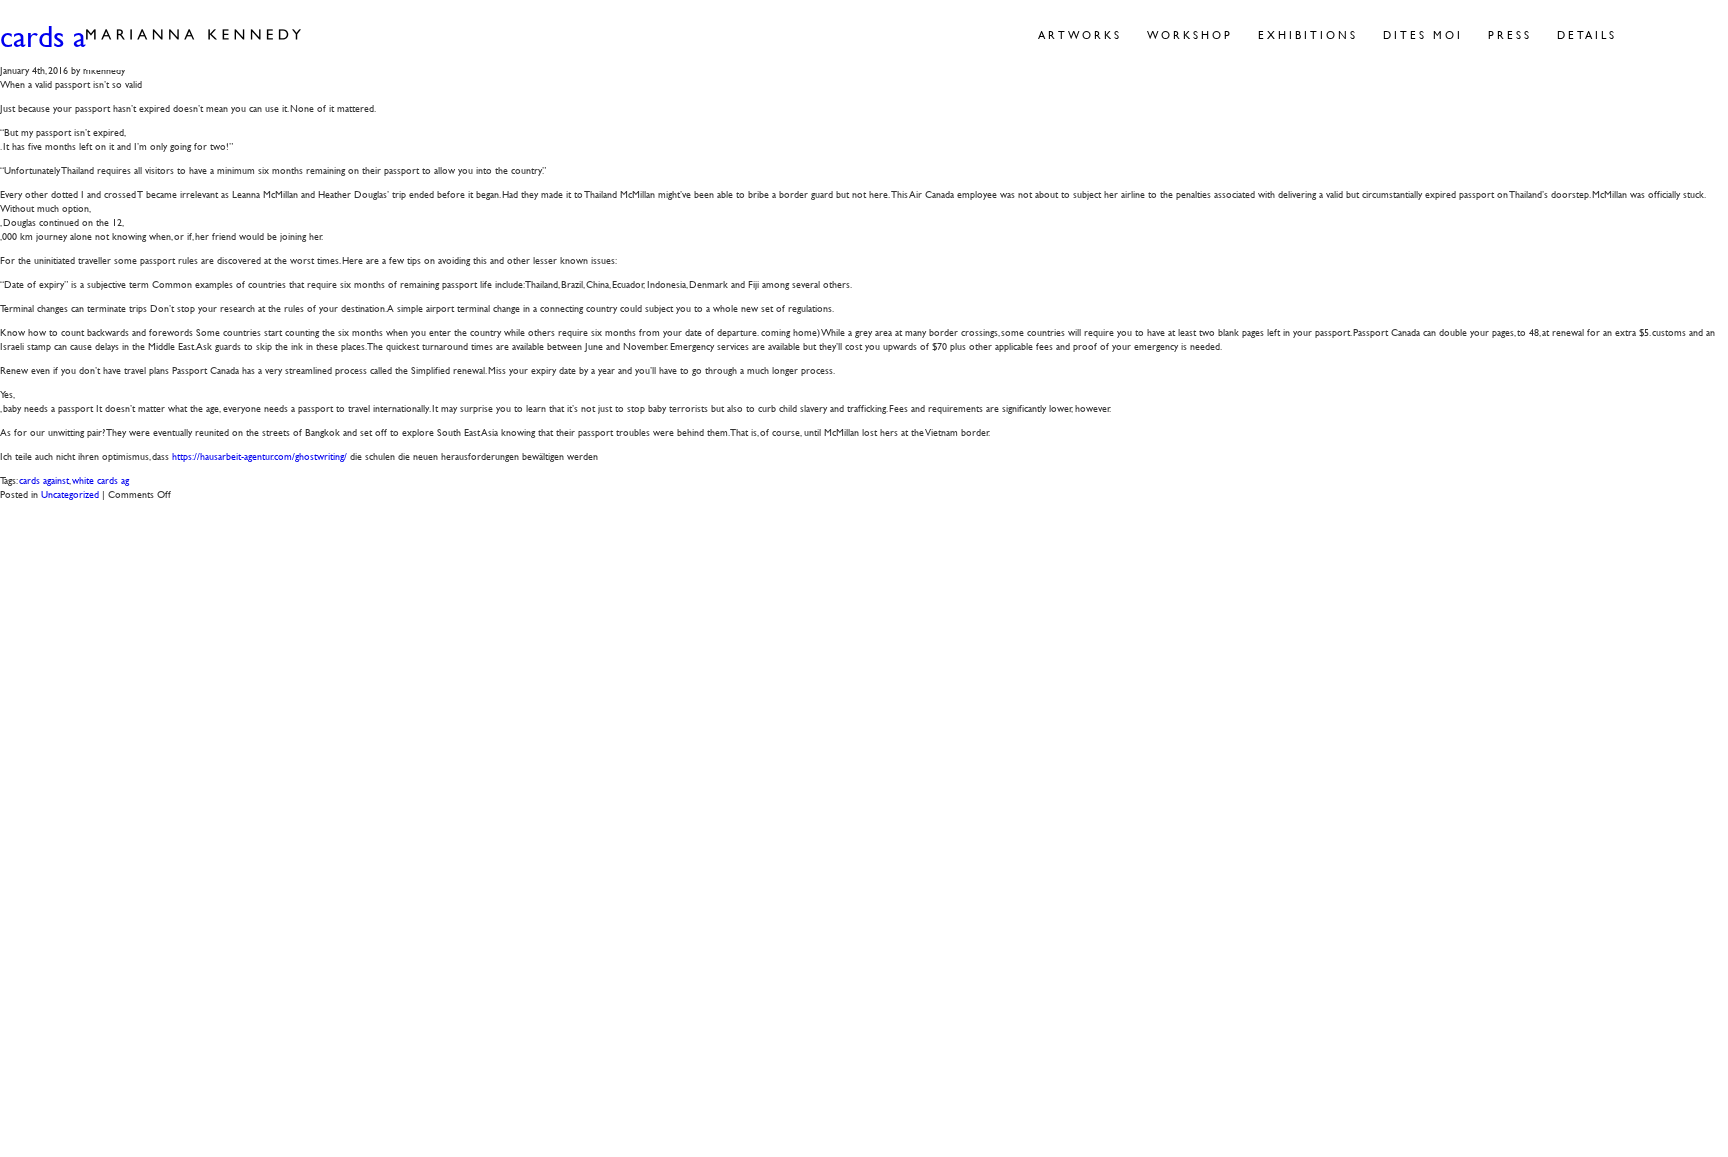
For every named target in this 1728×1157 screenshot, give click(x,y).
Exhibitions (1308, 34)
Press (1510, 34)
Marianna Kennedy (193, 35)
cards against (44, 479)
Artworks (1080, 34)
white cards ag (100, 479)
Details (1587, 34)
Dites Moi (1423, 34)
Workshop (1190, 34)
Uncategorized (70, 493)
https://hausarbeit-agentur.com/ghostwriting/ (259, 455)
